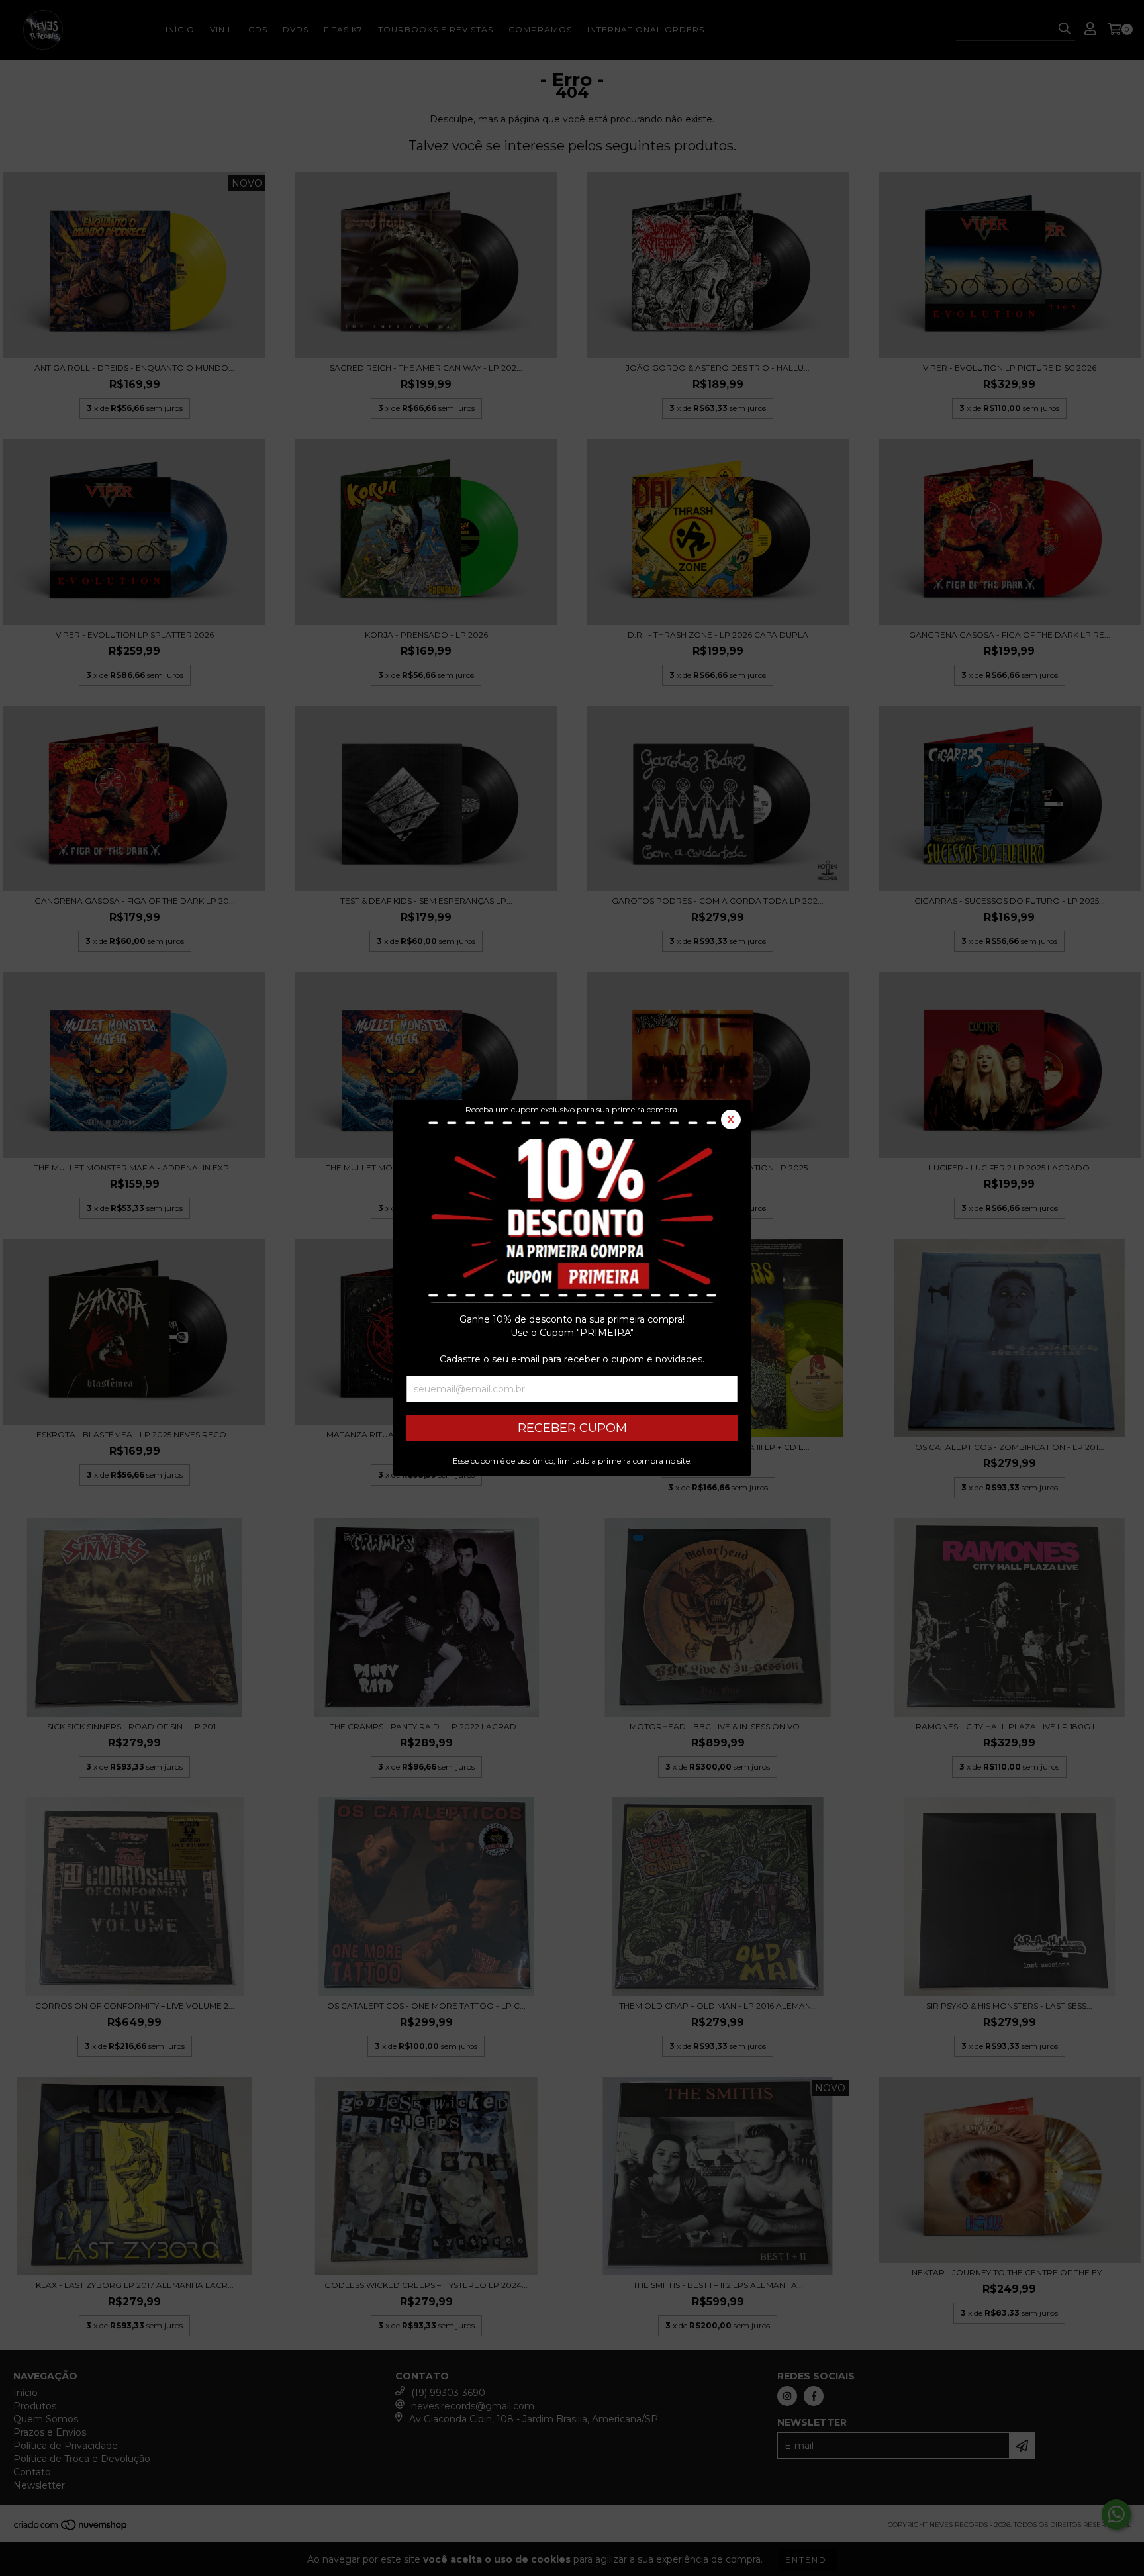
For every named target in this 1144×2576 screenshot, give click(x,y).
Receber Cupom (572, 1428)
